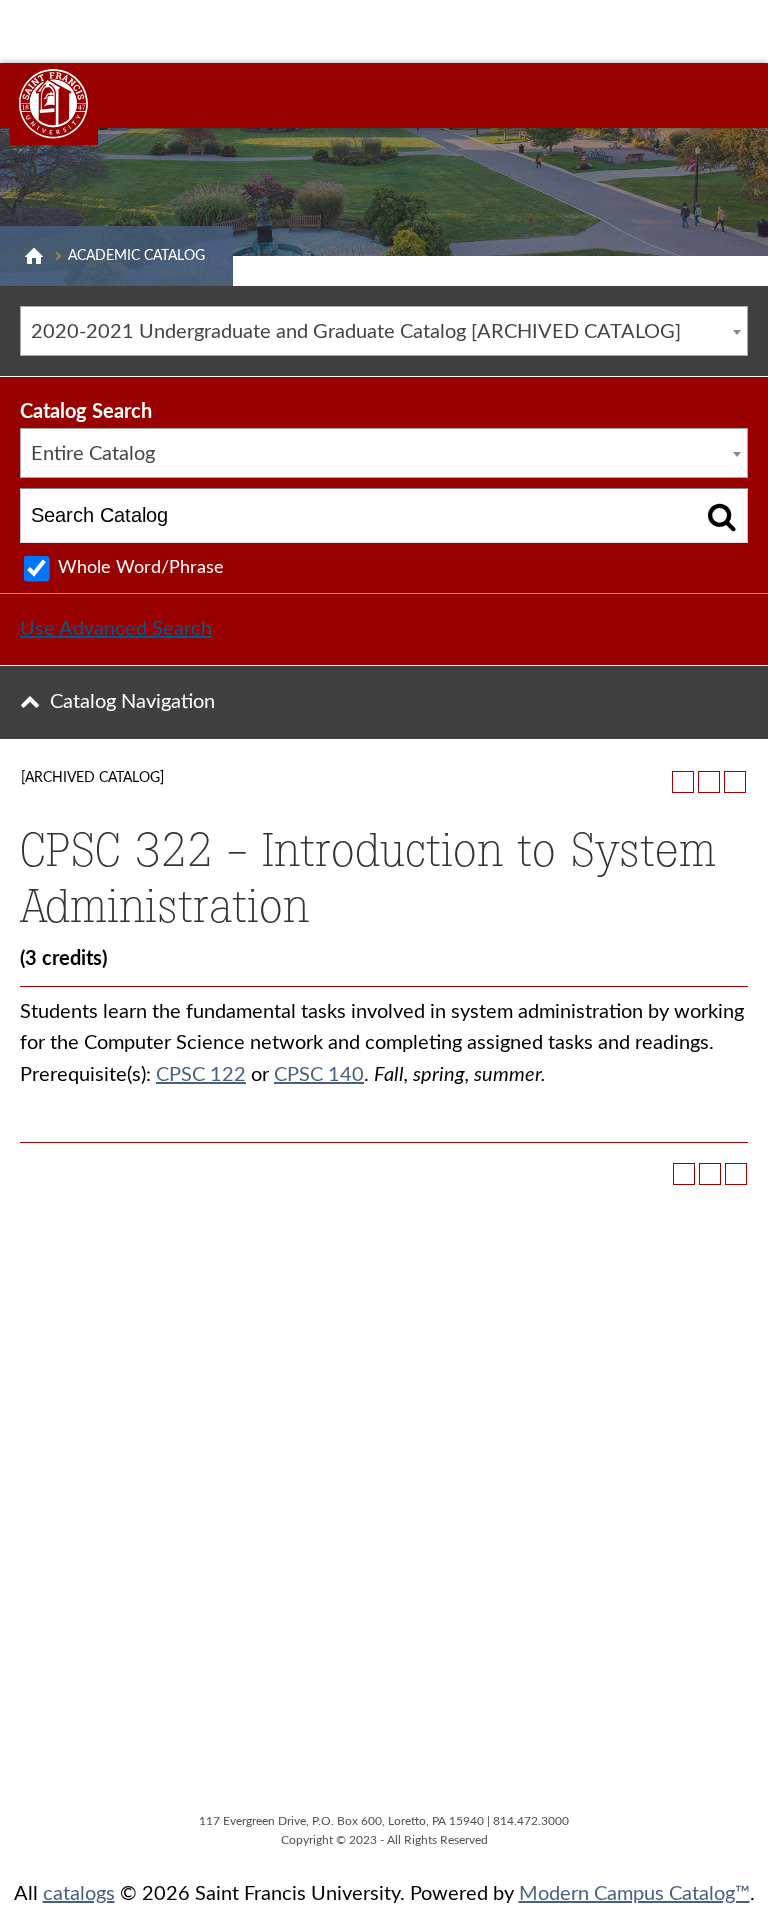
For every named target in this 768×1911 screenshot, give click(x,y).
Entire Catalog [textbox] (93, 454)
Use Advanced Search (116, 629)
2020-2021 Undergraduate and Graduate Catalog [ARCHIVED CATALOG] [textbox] (356, 332)
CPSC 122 (201, 1075)
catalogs (79, 1894)
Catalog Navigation (132, 702)
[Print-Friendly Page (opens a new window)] (709, 782)
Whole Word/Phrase (141, 568)
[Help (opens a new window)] (735, 782)
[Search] (722, 515)
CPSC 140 (319, 1075)
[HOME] (34, 256)
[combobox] (384, 331)
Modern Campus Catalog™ (634, 1894)
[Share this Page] (683, 782)
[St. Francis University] (54, 104)
